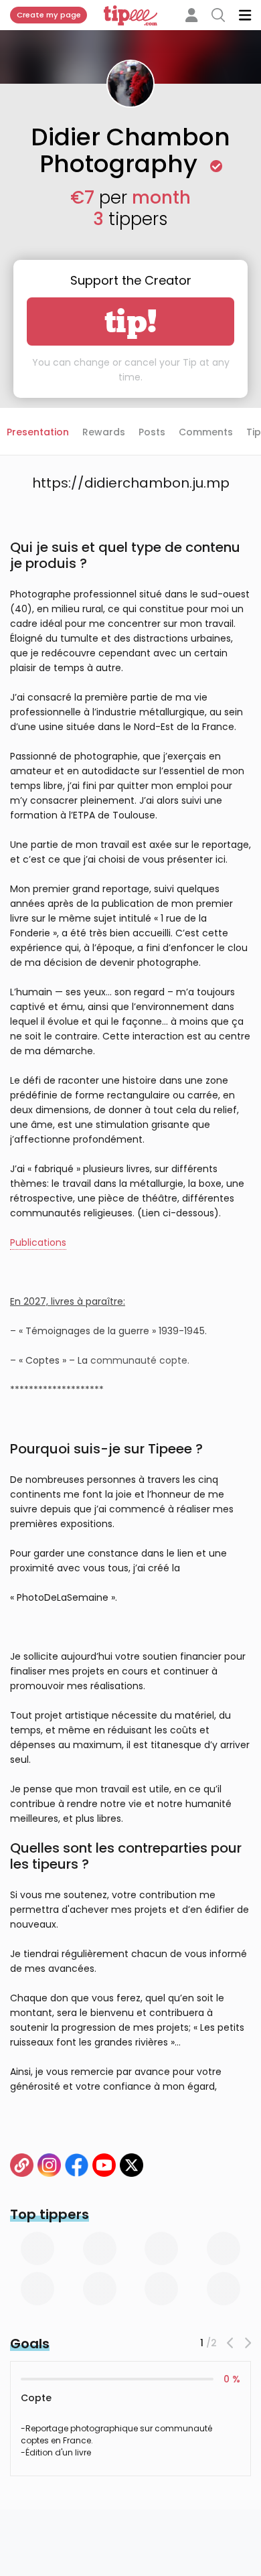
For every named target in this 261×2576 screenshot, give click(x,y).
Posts (152, 432)
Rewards (104, 432)
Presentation (38, 432)
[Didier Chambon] (22, 2165)
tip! (131, 321)
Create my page (49, 15)
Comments (206, 432)
